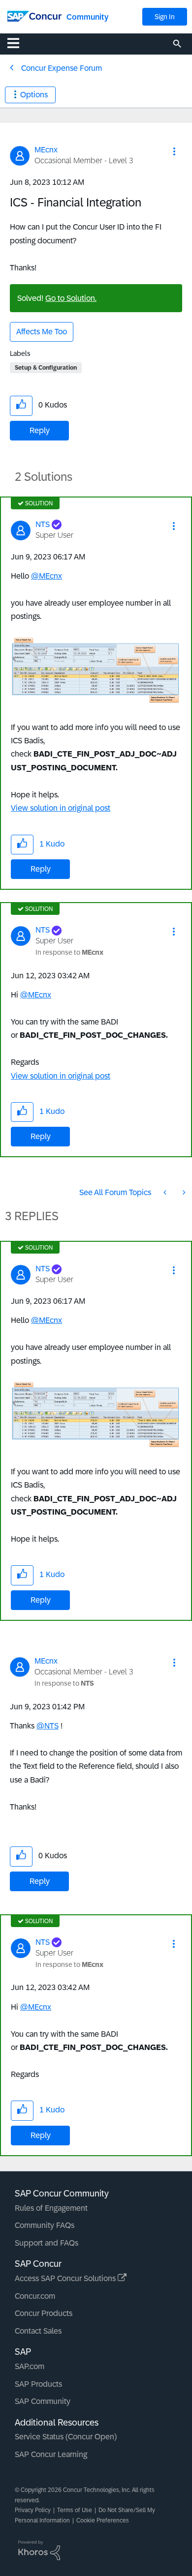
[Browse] (18, 43)
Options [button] (34, 95)
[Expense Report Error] (183, 1192)
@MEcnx (47, 576)
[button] (174, 151)
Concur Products (44, 2313)
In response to (69, 952)
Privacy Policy (33, 2510)
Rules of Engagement (51, 2208)
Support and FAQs (47, 2243)
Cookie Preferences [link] (103, 2520)
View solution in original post (61, 808)
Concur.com (35, 2296)
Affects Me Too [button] (42, 332)
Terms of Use (75, 2510)
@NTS (48, 1726)
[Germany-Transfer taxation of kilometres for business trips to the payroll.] (166, 1192)
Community (87, 17)
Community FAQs (45, 2225)
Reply (40, 430)
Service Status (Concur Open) (66, 2437)
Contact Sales (38, 2331)
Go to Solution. (71, 298)
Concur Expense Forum (62, 68)
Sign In (165, 17)
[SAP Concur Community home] (34, 15)
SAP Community (43, 2401)
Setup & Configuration (46, 368)
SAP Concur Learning (51, 2454)
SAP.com (30, 2366)
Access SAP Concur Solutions (66, 2278)
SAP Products (38, 2384)
